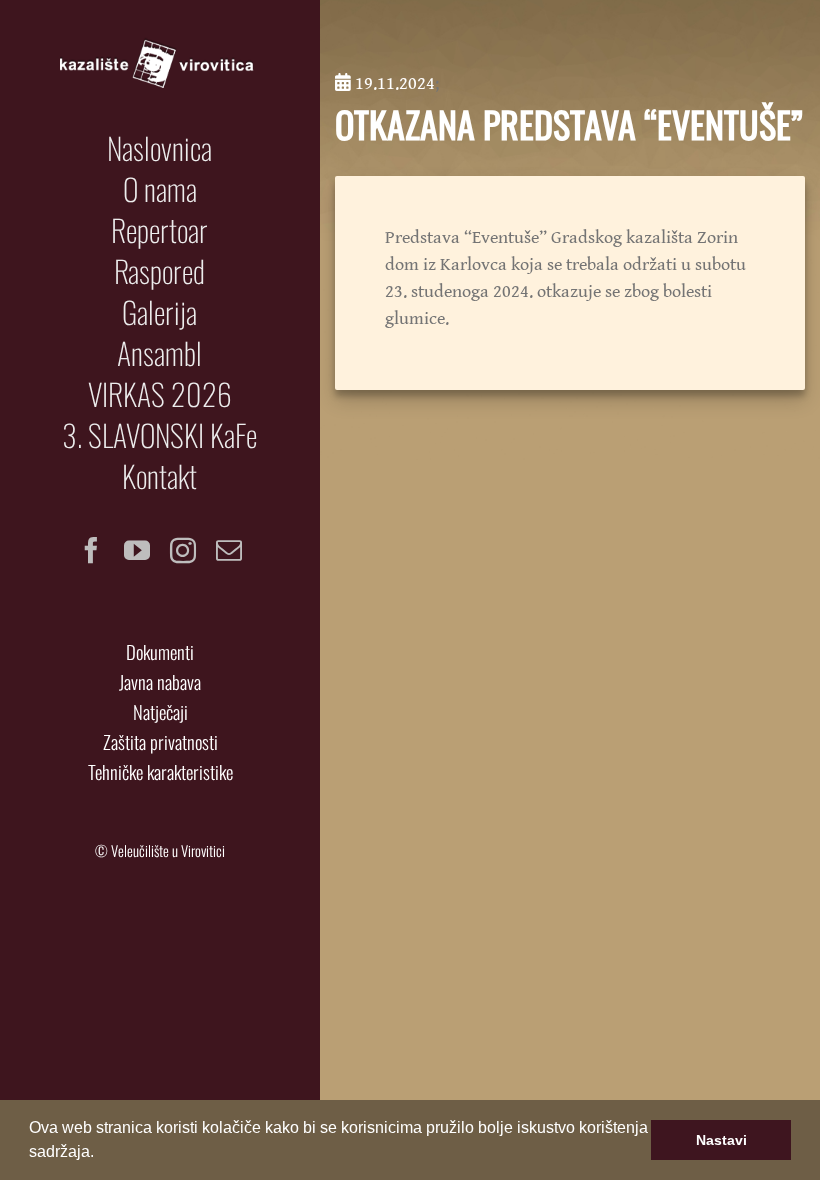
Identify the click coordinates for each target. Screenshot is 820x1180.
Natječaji (160, 711)
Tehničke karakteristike (160, 771)
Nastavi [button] (721, 1140)
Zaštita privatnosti (160, 741)
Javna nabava (160, 681)
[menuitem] (160, 148)
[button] (101, 1154)
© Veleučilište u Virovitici (160, 850)
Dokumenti (160, 651)
